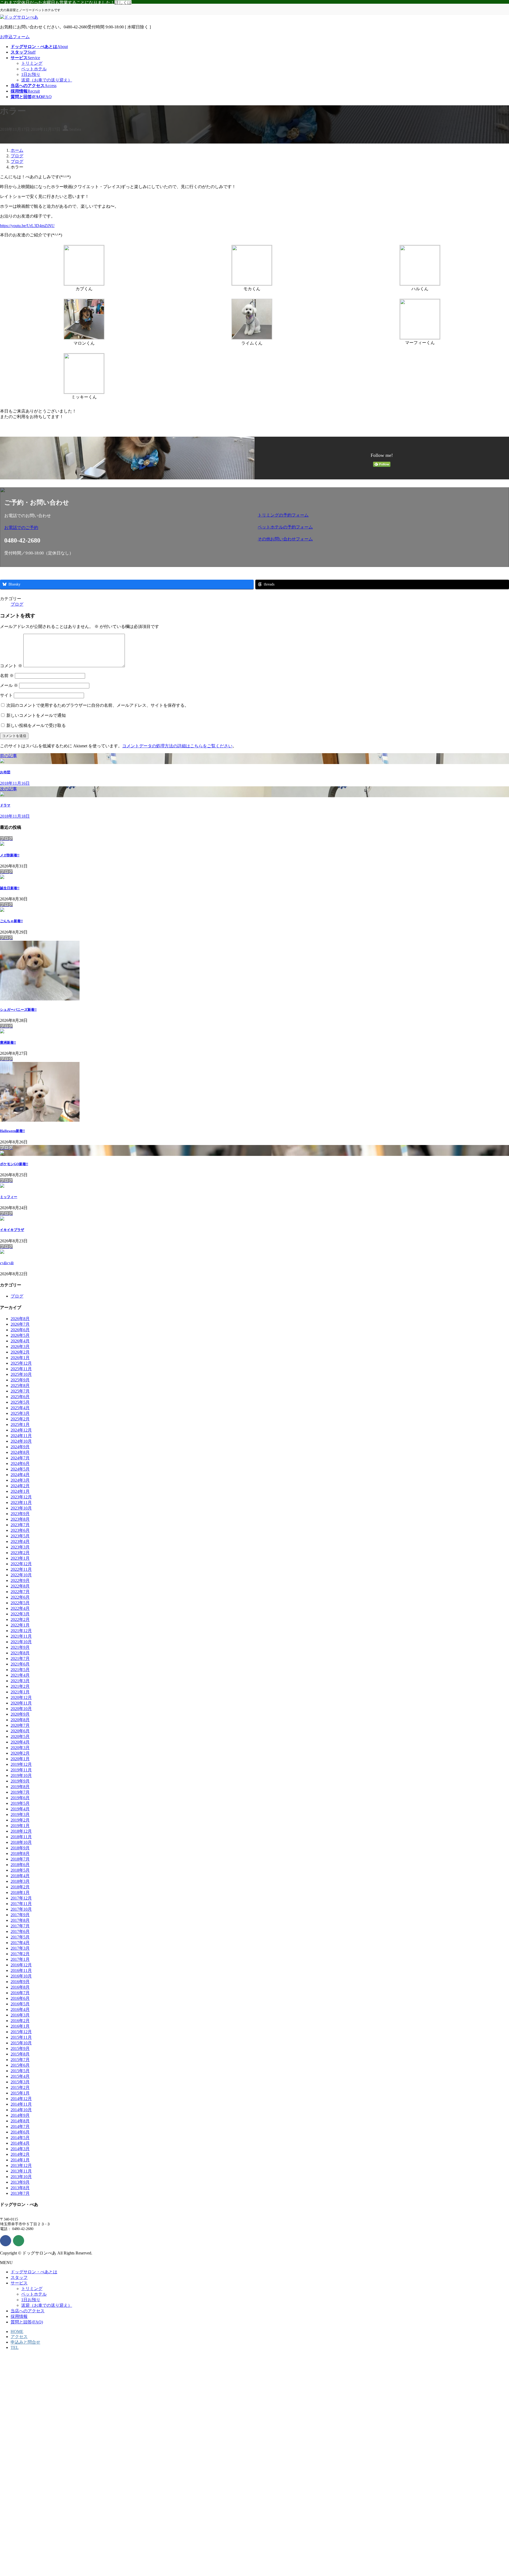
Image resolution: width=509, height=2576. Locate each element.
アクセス (19, 2337)
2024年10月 (21, 1441)
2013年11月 (21, 2171)
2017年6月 (20, 1931)
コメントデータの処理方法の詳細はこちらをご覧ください (177, 746)
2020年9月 (20, 1714)
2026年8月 (20, 1319)
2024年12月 (21, 1430)
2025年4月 (20, 1408)
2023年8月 (20, 1519)
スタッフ (19, 2277)
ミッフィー (9, 1197)
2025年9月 (20, 1380)
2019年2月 (20, 1820)
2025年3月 (20, 1413)
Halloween (12, 1131)
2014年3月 (20, 2149)
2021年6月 (20, 1664)
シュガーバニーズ (18, 1010)
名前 (7, 676)
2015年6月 (20, 2065)
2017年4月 (20, 1943)
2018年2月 (20, 1887)
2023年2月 (20, 1553)
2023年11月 (21, 1502)
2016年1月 (20, 2026)
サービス (19, 2283)
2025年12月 (21, 1363)
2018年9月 (20, 1848)
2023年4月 (20, 1541)
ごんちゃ (11, 921)
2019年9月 (20, 1781)
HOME (17, 2332)
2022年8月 (20, 1586)
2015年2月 (20, 2087)
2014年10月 (21, 2110)
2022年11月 (21, 1569)
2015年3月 (20, 2082)
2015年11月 (21, 2037)
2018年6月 (20, 1865)
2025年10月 (21, 1374)
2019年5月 (20, 1803)
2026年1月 (20, 1358)
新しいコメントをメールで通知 (36, 715)
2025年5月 (20, 1402)
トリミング (32, 63)
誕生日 (10, 888)
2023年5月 (20, 1536)
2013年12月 (21, 2165)
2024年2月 (20, 1486)
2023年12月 (21, 1497)
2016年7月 (20, 1993)
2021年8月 (20, 1653)
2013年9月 (20, 2182)
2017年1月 (20, 1959)
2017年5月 (20, 1937)
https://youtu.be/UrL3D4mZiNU (27, 226)
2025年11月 (21, 1369)
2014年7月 (20, 2126)
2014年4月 (20, 2143)
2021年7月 (20, 1658)
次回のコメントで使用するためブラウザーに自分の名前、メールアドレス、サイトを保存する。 (98, 705)
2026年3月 (20, 1346)
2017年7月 (20, 1926)
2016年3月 (20, 2015)
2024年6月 (20, 1463)
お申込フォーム (15, 37)
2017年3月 (20, 1948)
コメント (11, 666)
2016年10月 (21, 1976)
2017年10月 (21, 1909)
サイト (6, 695)
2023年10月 (21, 1508)
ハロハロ (7, 1263)
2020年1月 (20, 1759)
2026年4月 (20, 1341)
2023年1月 (20, 1558)
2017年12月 (21, 1898)
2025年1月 (20, 1424)
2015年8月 (20, 2054)
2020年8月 (20, 1720)
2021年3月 (20, 1681)
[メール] (19, 2241)
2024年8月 (20, 1452)
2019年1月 (20, 1826)
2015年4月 (20, 2076)
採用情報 (19, 2316)
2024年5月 (20, 1469)
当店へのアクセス (28, 2311)
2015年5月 (20, 2071)
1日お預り (31, 74)
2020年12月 (21, 1697)
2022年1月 (20, 1625)
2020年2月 (20, 1753)
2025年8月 (20, 1385)
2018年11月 (21, 1837)
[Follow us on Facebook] (6, 2241)
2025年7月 (20, 1391)
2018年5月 (20, 1870)
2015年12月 (21, 2032)
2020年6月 (20, 1731)
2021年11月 (21, 1636)
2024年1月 (20, 1491)
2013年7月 (20, 2193)
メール (9, 685)
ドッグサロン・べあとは (34, 2272)
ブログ (17, 604)
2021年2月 (20, 1686)
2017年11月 (21, 1904)
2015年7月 (20, 2060)
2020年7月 (20, 1725)
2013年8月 (20, 2188)
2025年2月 (20, 1419)
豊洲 (8, 1042)
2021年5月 (20, 1670)
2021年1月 (20, 1692)
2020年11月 (21, 1703)
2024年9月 (20, 1447)
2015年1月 (20, 2093)
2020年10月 (21, 1709)
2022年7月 (20, 1592)
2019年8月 (20, 1787)
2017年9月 (20, 1915)
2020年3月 (20, 1748)
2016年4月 (20, 2009)
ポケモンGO (14, 1164)
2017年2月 (20, 1954)
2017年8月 (20, 1920)
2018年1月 (20, 1892)
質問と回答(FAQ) (27, 2322)
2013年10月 (21, 2177)
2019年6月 (20, 1798)
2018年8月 (20, 1853)
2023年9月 (20, 1514)
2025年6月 (20, 1397)
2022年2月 (20, 1619)
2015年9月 (20, 2048)
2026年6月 (20, 1330)
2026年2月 (20, 1352)
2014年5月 (20, 2138)
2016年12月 (21, 1965)
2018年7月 (20, 1859)
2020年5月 (20, 1736)
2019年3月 (20, 1814)
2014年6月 (20, 2132)
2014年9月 (20, 2115)
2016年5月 (20, 2004)
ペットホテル (34, 69)
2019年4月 (20, 1809)
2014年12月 (21, 2099)
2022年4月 (20, 1608)
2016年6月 (20, 1998)
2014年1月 (20, 2160)
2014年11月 (21, 2104)
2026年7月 (20, 1324)
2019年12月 (21, 1764)
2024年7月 (20, 1458)
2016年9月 (20, 1982)
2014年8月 (20, 2121)
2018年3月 (20, 1881)
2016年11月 (21, 1970)
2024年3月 (20, 1480)
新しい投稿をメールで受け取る (36, 725)
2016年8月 (20, 1987)
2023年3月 (20, 1547)
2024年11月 (21, 1436)
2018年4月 (20, 1876)
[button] (128, 528)
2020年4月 (20, 1742)
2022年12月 (21, 1564)
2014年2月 (20, 2154)
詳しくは (123, 3)
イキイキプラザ (12, 1230)
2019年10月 (21, 1775)
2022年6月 (20, 1597)
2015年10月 (21, 2043)
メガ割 (10, 855)
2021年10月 (21, 1642)
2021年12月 (21, 1631)
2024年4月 (20, 1475)
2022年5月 (20, 1603)
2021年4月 (20, 1675)
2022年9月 (20, 1580)
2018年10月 (21, 1842)
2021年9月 (20, 1647)
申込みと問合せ (25, 2342)
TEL (15, 2347)
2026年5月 (20, 1335)
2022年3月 (20, 1614)
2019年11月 (21, 1770)
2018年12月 (21, 1831)
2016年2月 (20, 2021)
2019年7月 (20, 1792)
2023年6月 (20, 1530)
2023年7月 (20, 1525)
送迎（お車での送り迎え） (47, 80)
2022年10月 (21, 1575)
